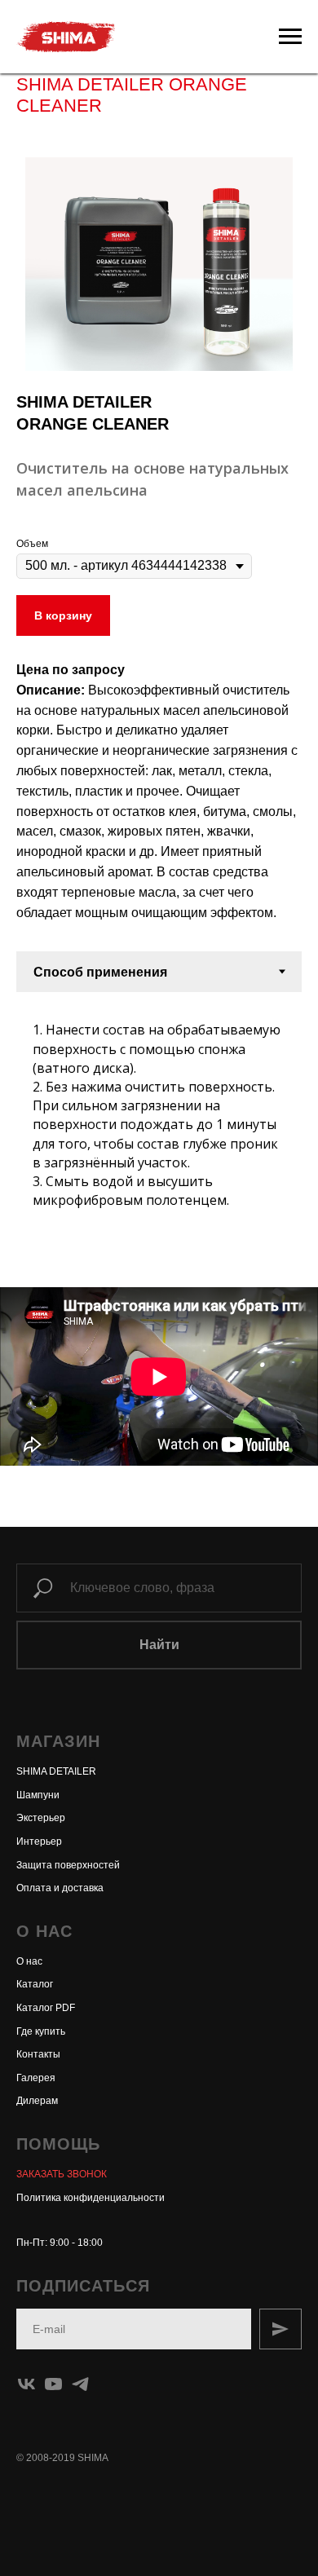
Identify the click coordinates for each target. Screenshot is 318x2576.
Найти (159, 1645)
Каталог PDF (46, 2008)
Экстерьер (41, 1818)
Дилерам (37, 2101)
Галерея (36, 2078)
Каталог (35, 1984)
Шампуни (38, 1795)
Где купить (41, 2031)
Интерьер (39, 1842)
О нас (29, 1961)
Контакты (38, 2054)
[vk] (26, 2384)
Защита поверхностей (68, 1865)
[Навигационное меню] (290, 37)
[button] (62, 2174)
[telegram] (80, 2384)
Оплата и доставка (60, 1888)
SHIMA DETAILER (56, 1771)
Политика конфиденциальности (91, 2198)
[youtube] (53, 2384)
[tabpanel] (159, 1109)
